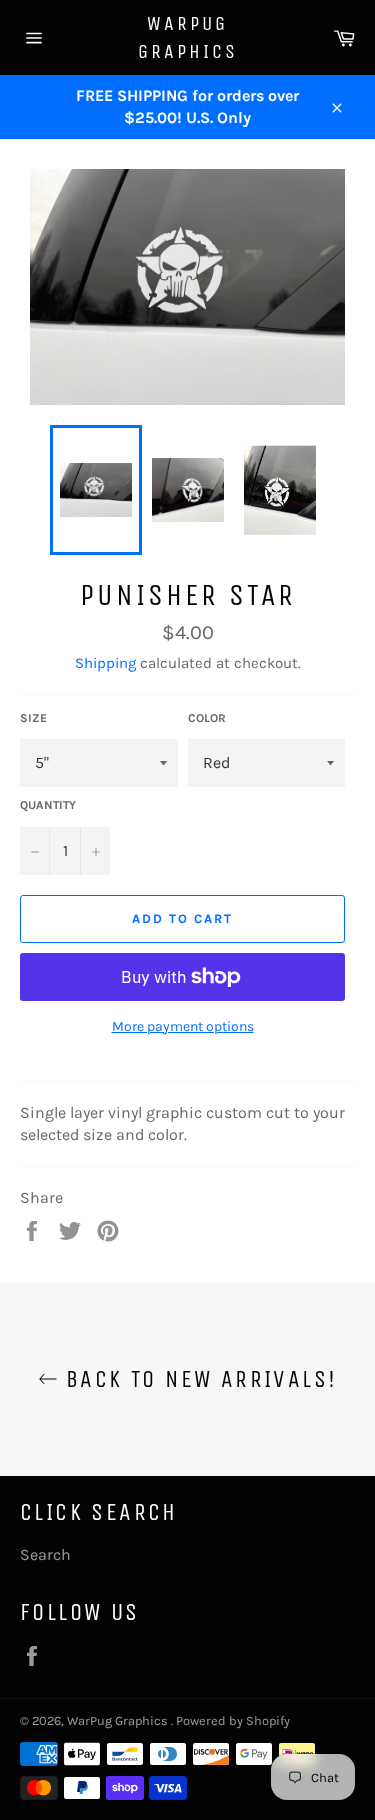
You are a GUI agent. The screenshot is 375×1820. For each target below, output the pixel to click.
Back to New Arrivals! (198, 1379)
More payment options (183, 1026)
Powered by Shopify (233, 1720)
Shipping (105, 663)
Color (207, 718)
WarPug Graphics (188, 37)
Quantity (48, 805)
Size (33, 718)
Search (45, 1554)
